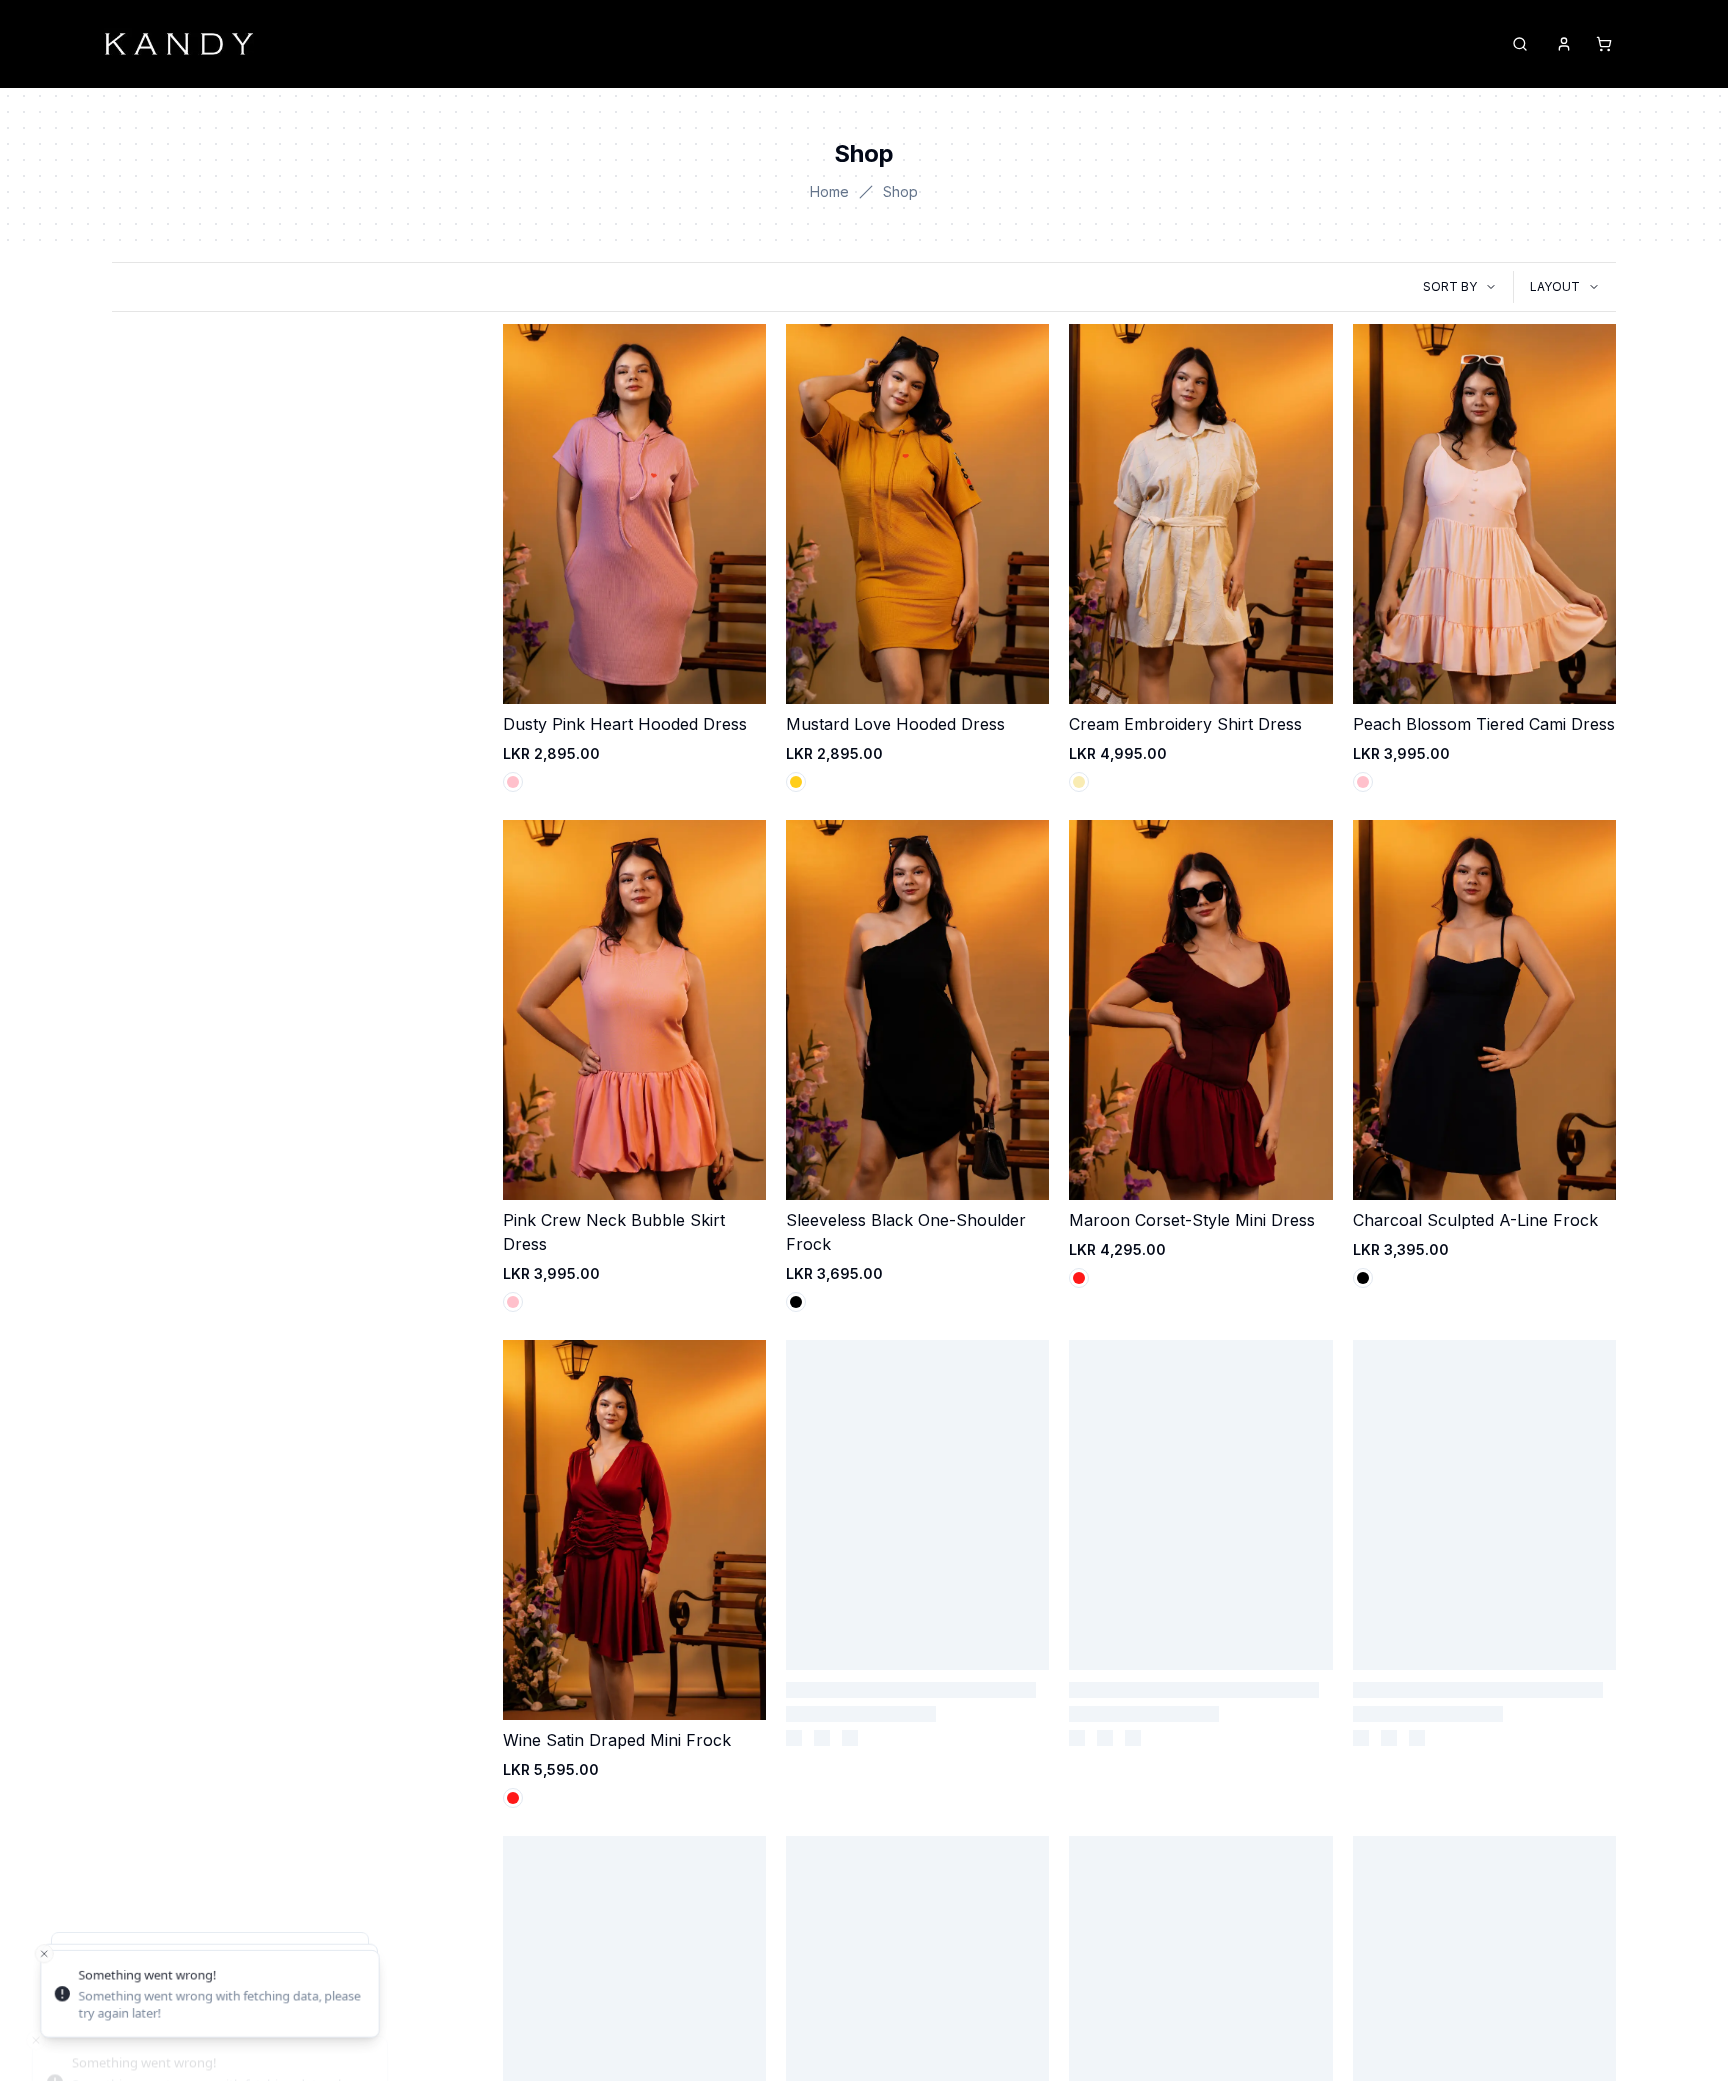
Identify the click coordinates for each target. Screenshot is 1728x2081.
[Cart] (1604, 44)
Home (829, 191)
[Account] (1564, 44)
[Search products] (1520, 44)
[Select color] (513, 782)
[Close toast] (36, 1961)
